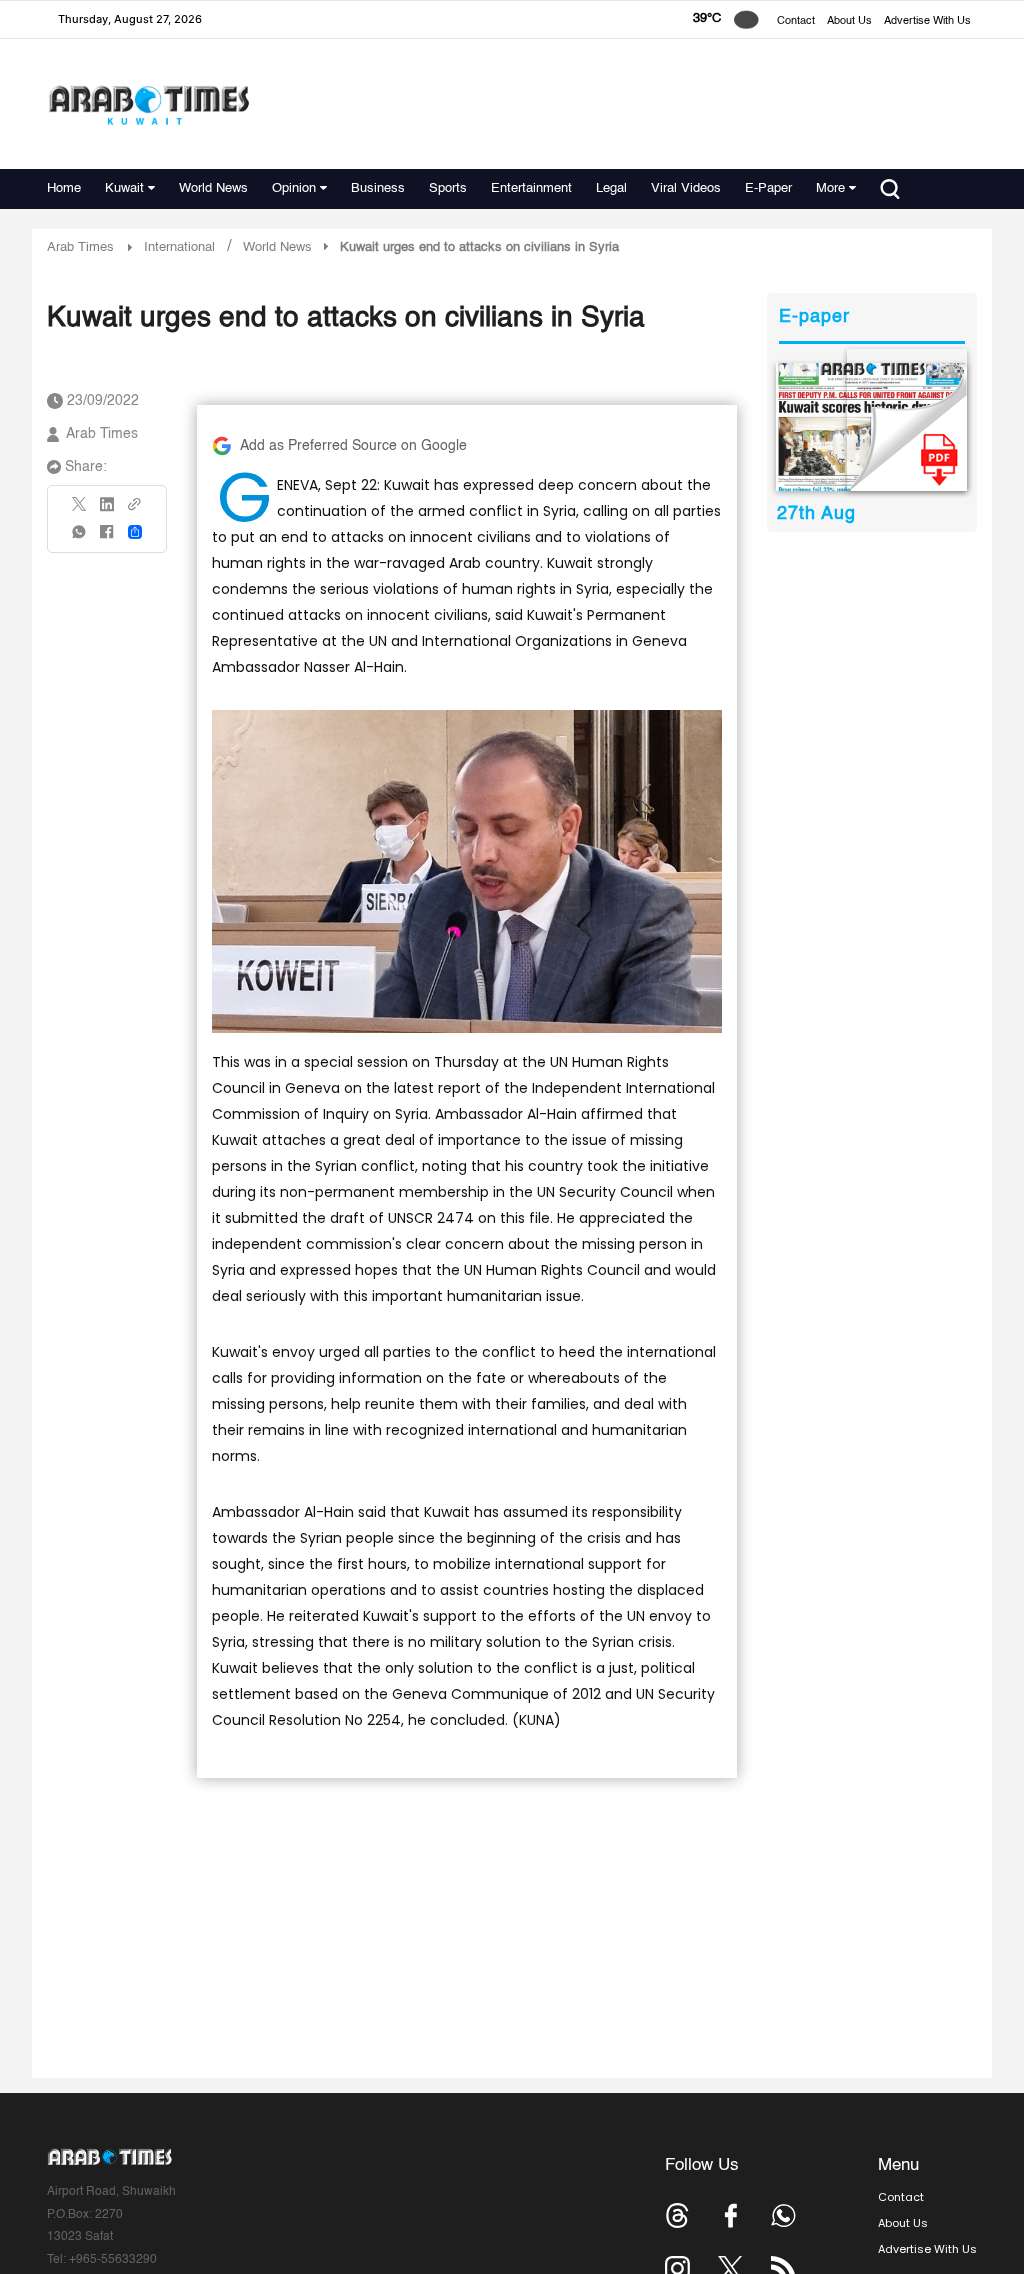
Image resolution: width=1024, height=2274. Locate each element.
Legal (611, 188)
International (179, 247)
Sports (448, 188)
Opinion (294, 188)
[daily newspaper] (871, 427)
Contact (796, 21)
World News (213, 188)
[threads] (677, 2215)
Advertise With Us (927, 21)
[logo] (148, 104)
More (830, 188)
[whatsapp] (80, 538)
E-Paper (768, 188)
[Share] (135, 532)
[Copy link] (135, 510)
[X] (80, 510)
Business (378, 188)
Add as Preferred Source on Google (353, 446)
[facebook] (107, 538)
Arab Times (80, 247)
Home (64, 188)
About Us (849, 21)
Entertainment (531, 188)
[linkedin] (107, 511)
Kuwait (124, 188)
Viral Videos (686, 188)
